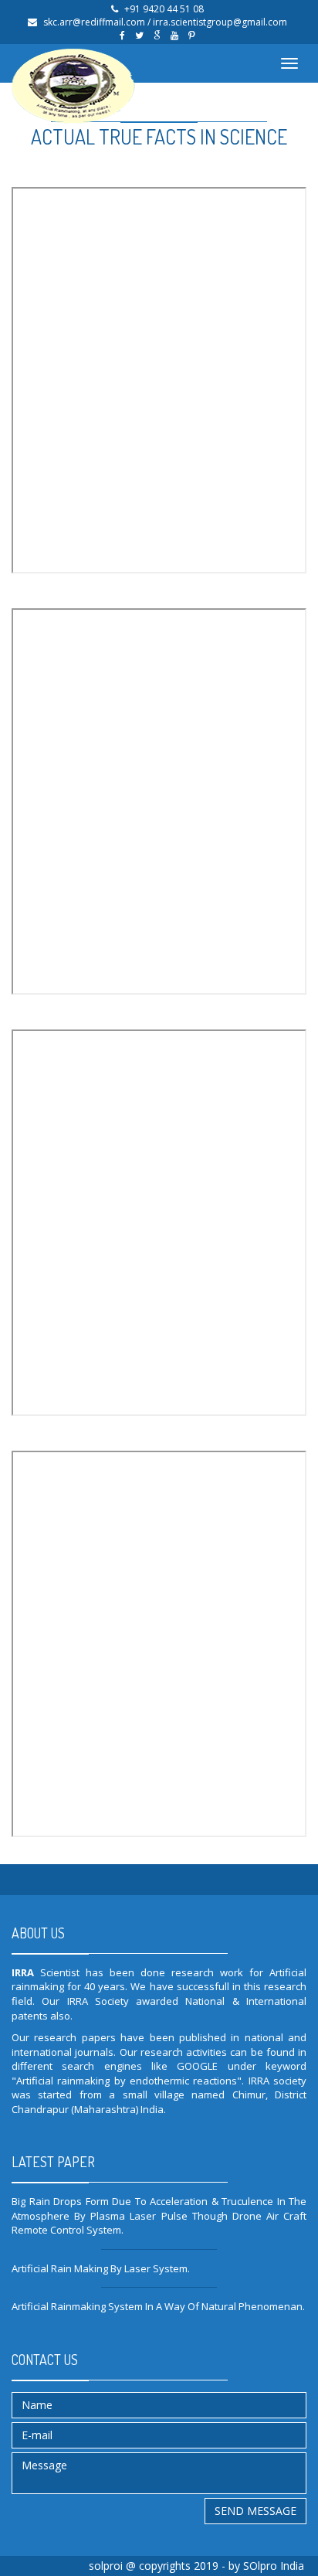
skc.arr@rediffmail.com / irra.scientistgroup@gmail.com (165, 22)
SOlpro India (274, 2566)
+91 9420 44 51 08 (164, 9)
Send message (255, 2511)
